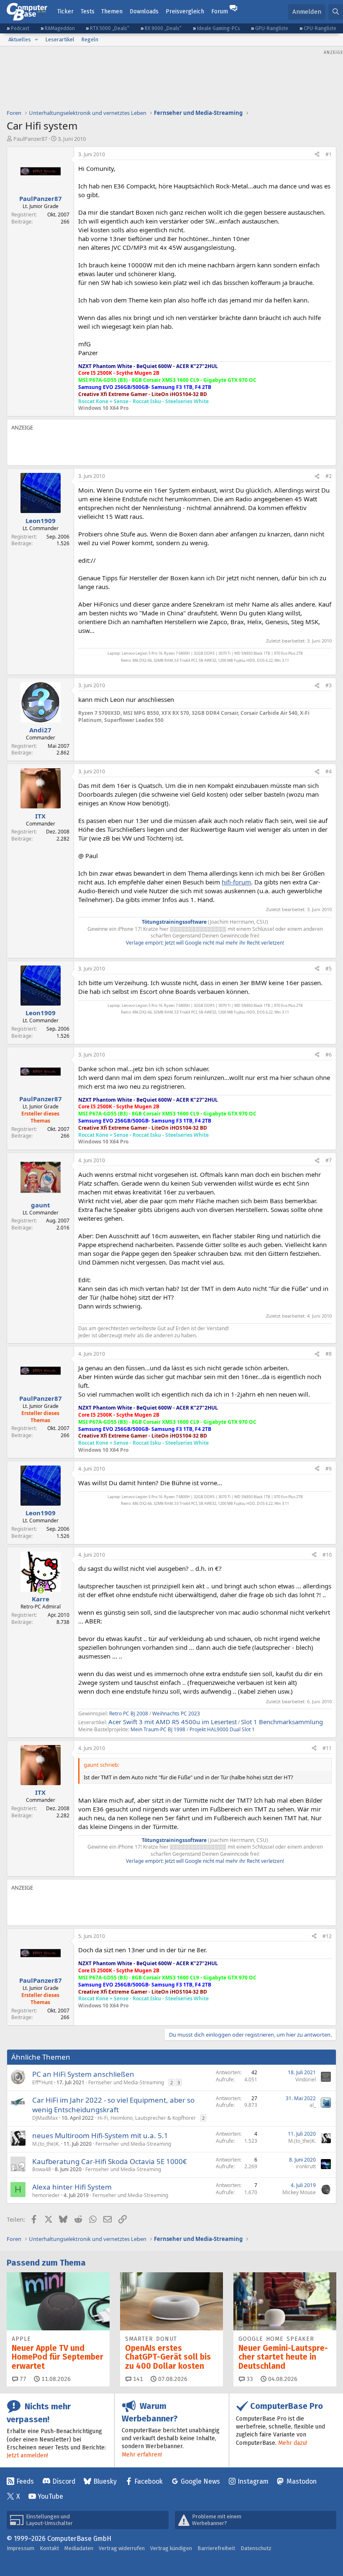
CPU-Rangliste (320, 28)
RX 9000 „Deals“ (163, 28)
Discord (64, 2481)
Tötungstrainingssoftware (174, 922)
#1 (329, 154)
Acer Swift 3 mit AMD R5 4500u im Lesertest (173, 1722)
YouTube (50, 2496)
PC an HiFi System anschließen (83, 2074)
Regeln (90, 39)
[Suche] (336, 12)
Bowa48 (42, 2169)
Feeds (25, 2481)
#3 (329, 685)
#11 (327, 1748)
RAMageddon (60, 28)
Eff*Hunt (42, 2082)
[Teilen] (317, 155)
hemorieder (46, 2195)
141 (137, 2379)
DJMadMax (45, 2118)
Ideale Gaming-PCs (219, 28)
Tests (88, 11)
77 (22, 2379)
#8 (329, 1354)
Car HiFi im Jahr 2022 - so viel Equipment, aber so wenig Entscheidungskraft (113, 2105)
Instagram (253, 2481)
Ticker (65, 11)
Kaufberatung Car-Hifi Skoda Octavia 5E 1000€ (110, 2161)
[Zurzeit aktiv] (41, 1590)
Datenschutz (256, 2548)
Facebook (148, 2481)
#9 (329, 1469)
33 (249, 2379)
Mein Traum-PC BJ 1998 (158, 1729)
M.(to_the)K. (46, 2144)
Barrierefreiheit (216, 2548)
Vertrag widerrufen (122, 2548)
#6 (329, 1055)
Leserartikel (60, 39)
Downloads (144, 11)
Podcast (20, 28)
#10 (327, 1555)
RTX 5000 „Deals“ (110, 28)
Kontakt (49, 2548)
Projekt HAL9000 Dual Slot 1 (222, 1729)
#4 (329, 771)
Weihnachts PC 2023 (176, 1714)
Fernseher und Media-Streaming (126, 2082)
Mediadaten (79, 2548)
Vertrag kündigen (171, 2548)
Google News (200, 2481)
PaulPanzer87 (30, 139)
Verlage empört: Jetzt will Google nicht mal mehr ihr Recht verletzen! (205, 943)
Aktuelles (20, 39)
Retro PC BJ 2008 (129, 1714)
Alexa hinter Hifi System (72, 2187)
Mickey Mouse (299, 2192)
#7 (329, 1160)
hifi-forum (236, 882)
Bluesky (105, 2481)
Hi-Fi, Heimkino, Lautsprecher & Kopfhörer (147, 2118)
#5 (329, 969)
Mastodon (302, 2481)
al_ (313, 2105)
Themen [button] (112, 11)
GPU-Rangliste (272, 28)
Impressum (20, 2548)
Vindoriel (306, 2079)
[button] (36, 40)
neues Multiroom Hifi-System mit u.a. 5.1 (100, 2135)
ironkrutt (306, 2166)
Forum (220, 11)
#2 (329, 476)
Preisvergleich (185, 11)
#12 (327, 1936)
